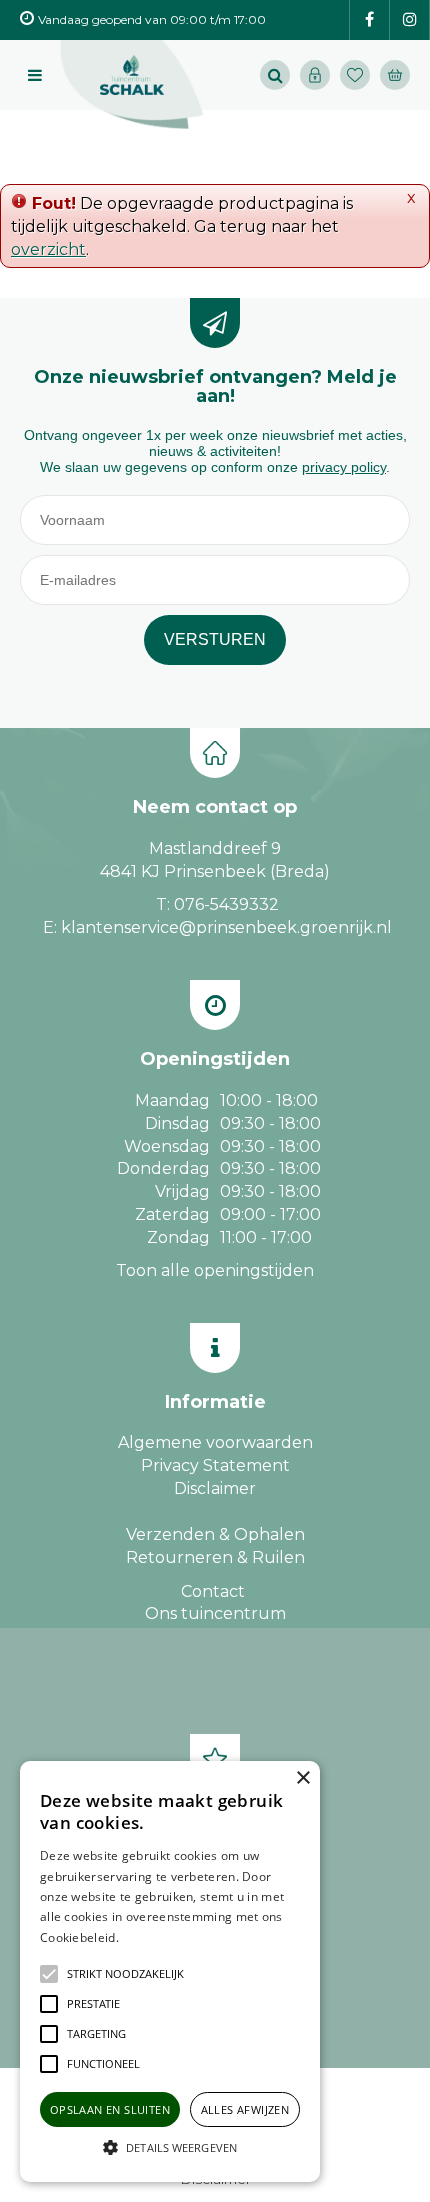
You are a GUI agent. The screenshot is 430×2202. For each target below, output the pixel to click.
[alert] (170, 1971)
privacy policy (344, 467)
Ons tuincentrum (215, 1613)
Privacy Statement (215, 1465)
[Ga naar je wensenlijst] (360, 75)
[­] (369, 20)
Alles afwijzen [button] (245, 2109)
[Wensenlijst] (355, 75)
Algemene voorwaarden (215, 1442)
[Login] (315, 75)
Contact (213, 1591)
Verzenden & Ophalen (215, 1534)
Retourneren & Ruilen (215, 1557)
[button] (125, 1974)
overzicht (48, 249)
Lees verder (153, 1937)
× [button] (302, 1778)
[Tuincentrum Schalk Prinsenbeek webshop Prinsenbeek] (132, 85)
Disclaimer (215, 1488)
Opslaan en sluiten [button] (110, 2109)
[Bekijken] (395, 75)
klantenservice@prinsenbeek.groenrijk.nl (226, 927)
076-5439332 (226, 904)
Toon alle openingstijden (215, 1270)
